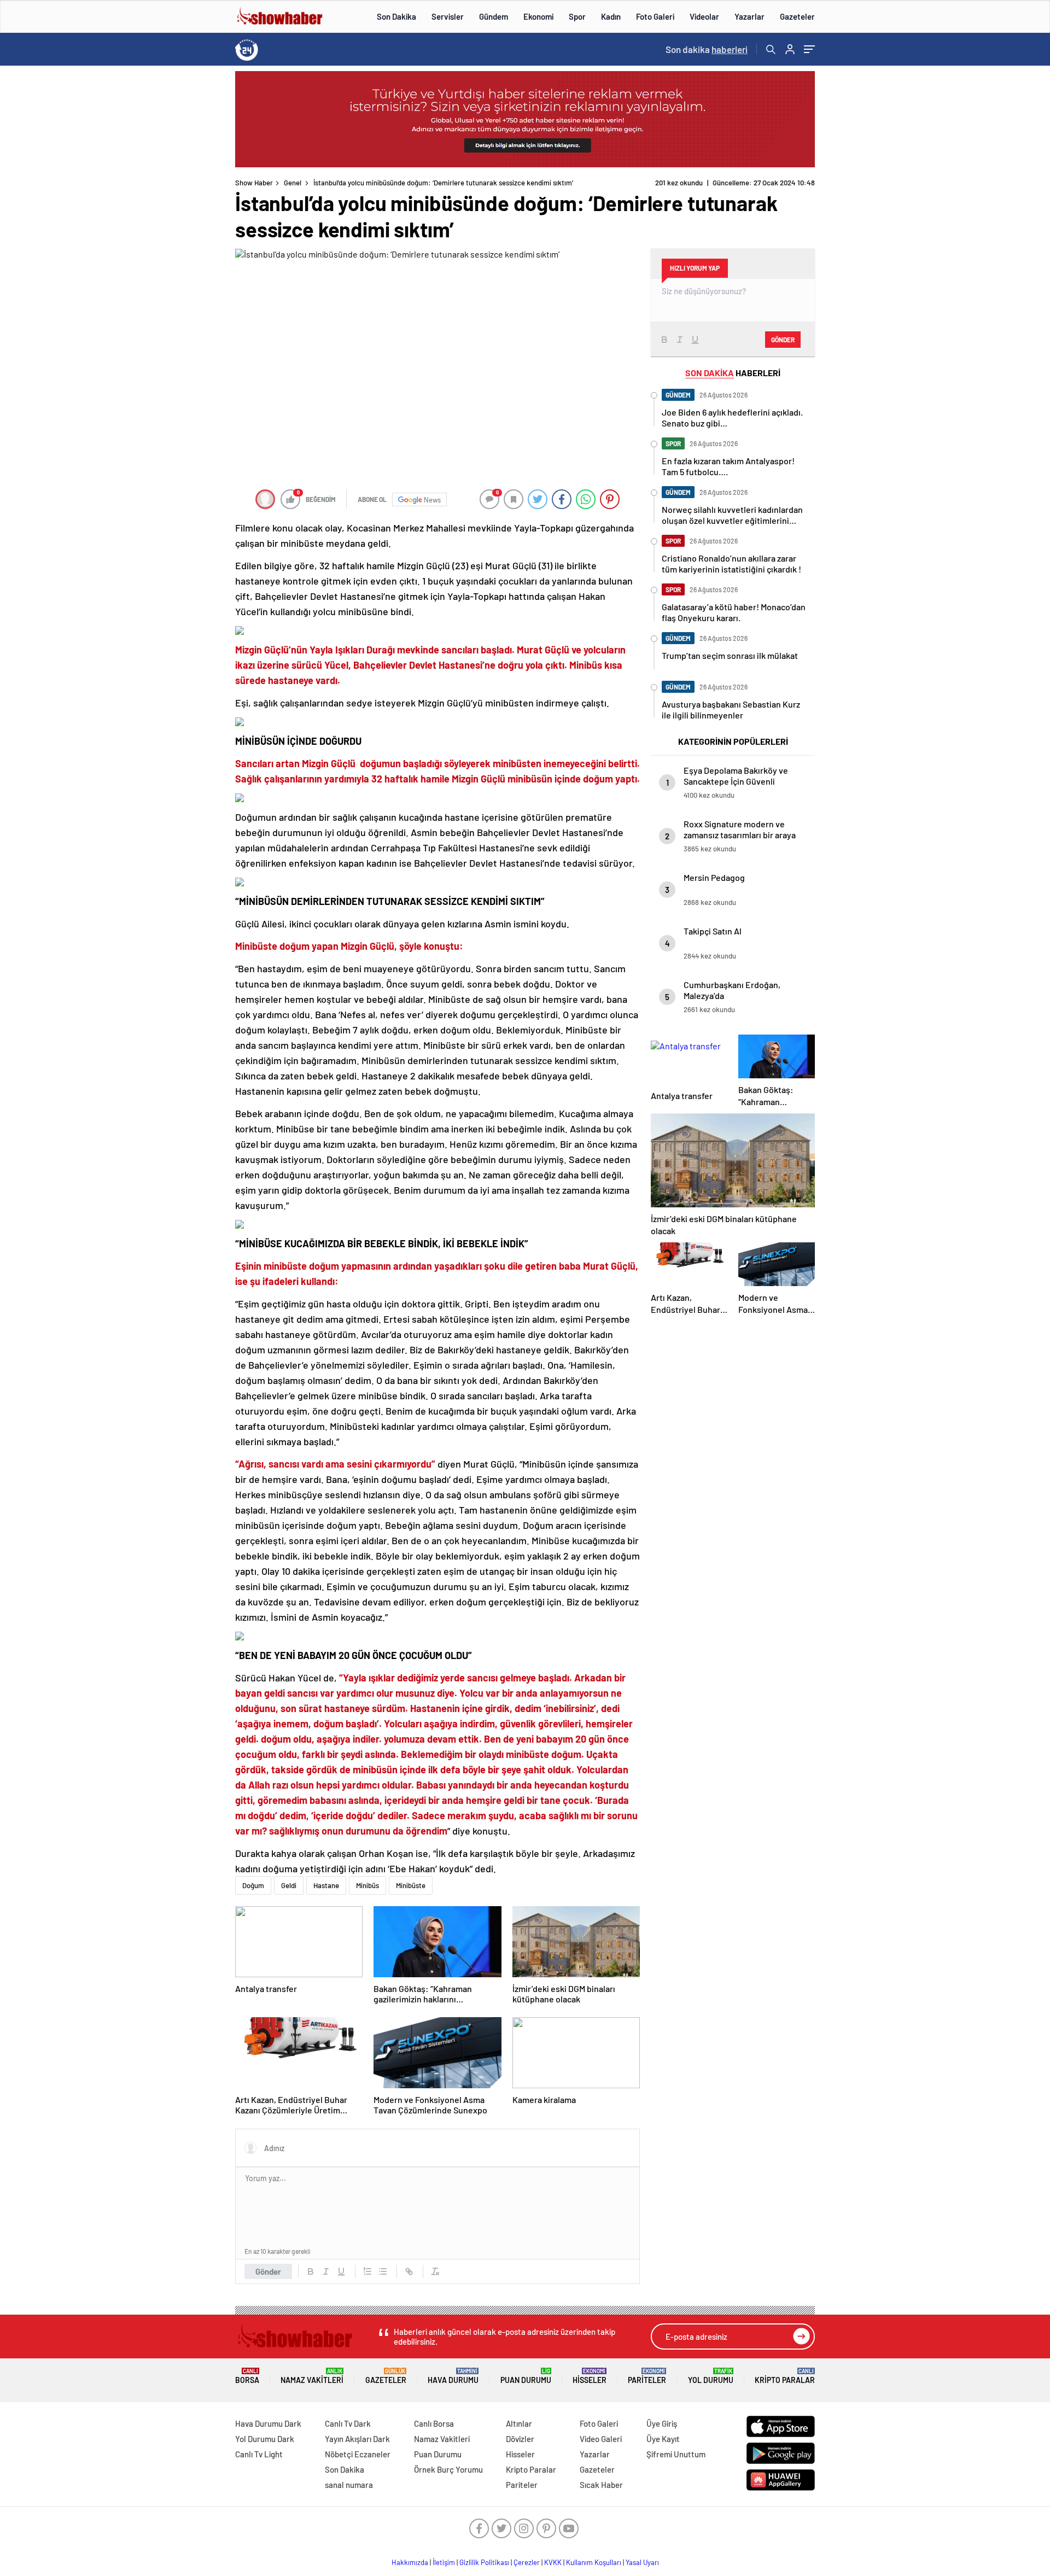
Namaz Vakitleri (312, 2376)
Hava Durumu (453, 2376)
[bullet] (383, 2271)
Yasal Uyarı (642, 2562)
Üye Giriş (662, 2423)
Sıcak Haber (601, 2485)
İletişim (444, 2562)
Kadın (611, 16)
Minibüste (411, 1885)
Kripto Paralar (785, 2376)
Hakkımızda (410, 2562)
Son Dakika (396, 16)
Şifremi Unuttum (676, 2454)
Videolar (704, 16)
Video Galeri (601, 2439)
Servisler (448, 16)
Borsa (247, 2376)
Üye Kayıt (663, 2439)
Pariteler (647, 2376)
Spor (577, 16)
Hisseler (590, 2376)
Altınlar (519, 2423)
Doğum (253, 1885)
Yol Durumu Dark (265, 2439)
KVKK (553, 2562)
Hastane (326, 1885)
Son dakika (707, 49)
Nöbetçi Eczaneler (358, 2454)
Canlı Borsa (434, 2423)
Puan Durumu (526, 2376)
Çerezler (527, 2562)
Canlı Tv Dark (348, 2423)
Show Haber (254, 183)
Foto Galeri (655, 16)
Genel (293, 183)
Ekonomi (538, 16)
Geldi (289, 1885)
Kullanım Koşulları (594, 2562)
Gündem (494, 16)
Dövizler (520, 2439)
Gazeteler (797, 16)
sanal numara (349, 2485)
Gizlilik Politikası (484, 2562)
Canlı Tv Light (259, 2454)
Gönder (268, 2271)
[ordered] (367, 2271)
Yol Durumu (711, 2376)
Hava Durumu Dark (268, 2423)
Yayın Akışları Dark (357, 2439)
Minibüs (367, 1885)
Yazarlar (749, 16)
